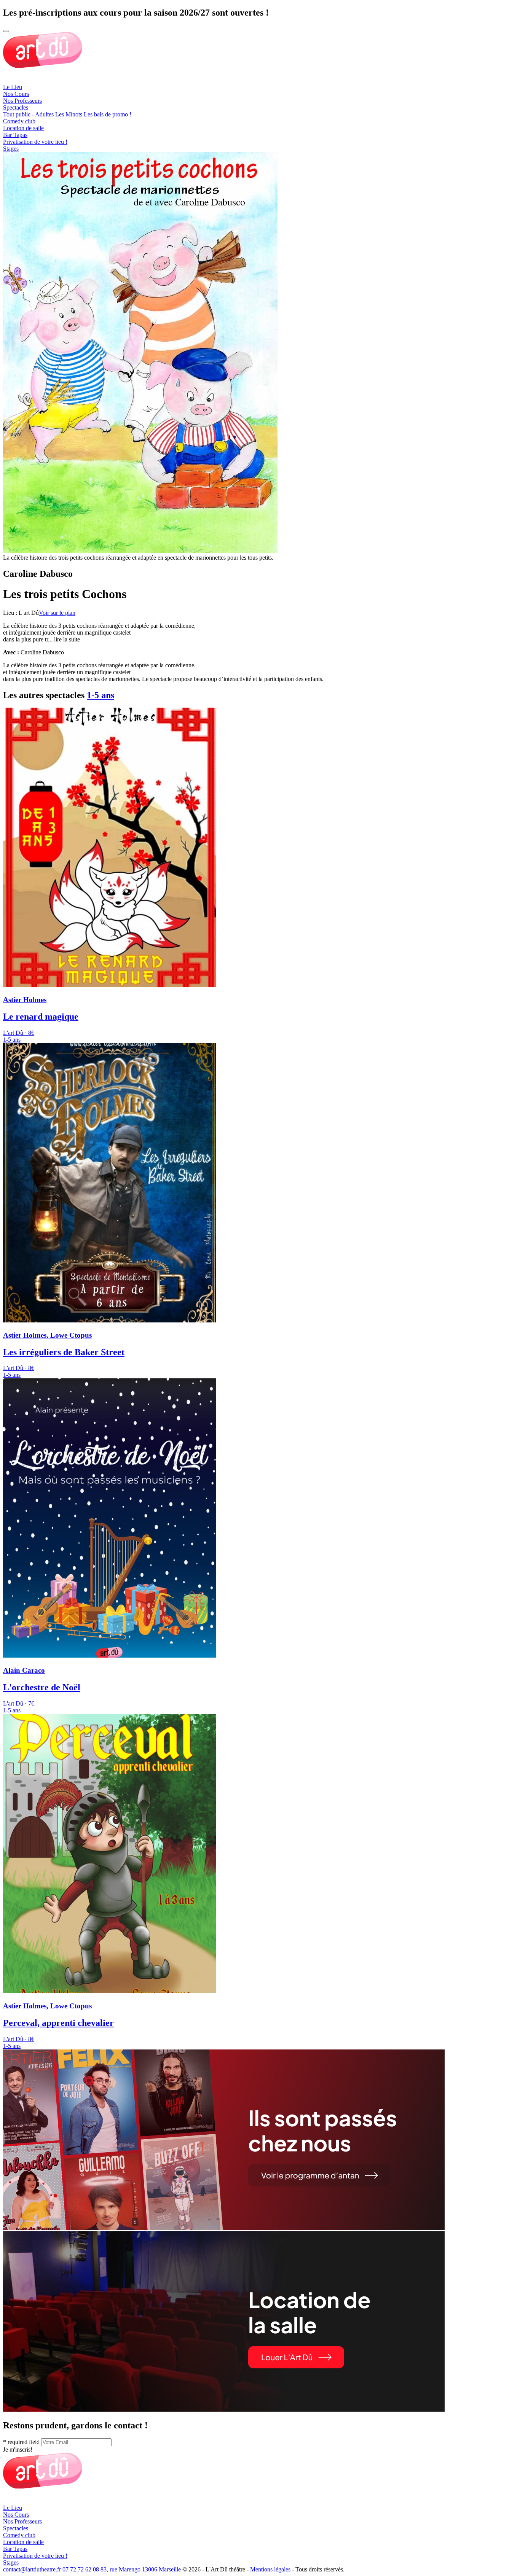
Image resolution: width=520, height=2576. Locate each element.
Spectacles (16, 107)
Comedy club (19, 121)
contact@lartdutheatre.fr (32, 2569)
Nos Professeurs (22, 101)
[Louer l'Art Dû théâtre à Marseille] (224, 2410)
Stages (11, 149)
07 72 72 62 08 (81, 2569)
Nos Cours (16, 94)
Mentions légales (270, 2569)
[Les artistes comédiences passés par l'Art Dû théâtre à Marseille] (224, 2228)
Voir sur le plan (57, 613)
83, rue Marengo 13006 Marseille (141, 2569)
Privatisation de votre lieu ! (35, 142)
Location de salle (23, 128)
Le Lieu (13, 87)
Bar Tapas (15, 135)
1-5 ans (100, 695)
